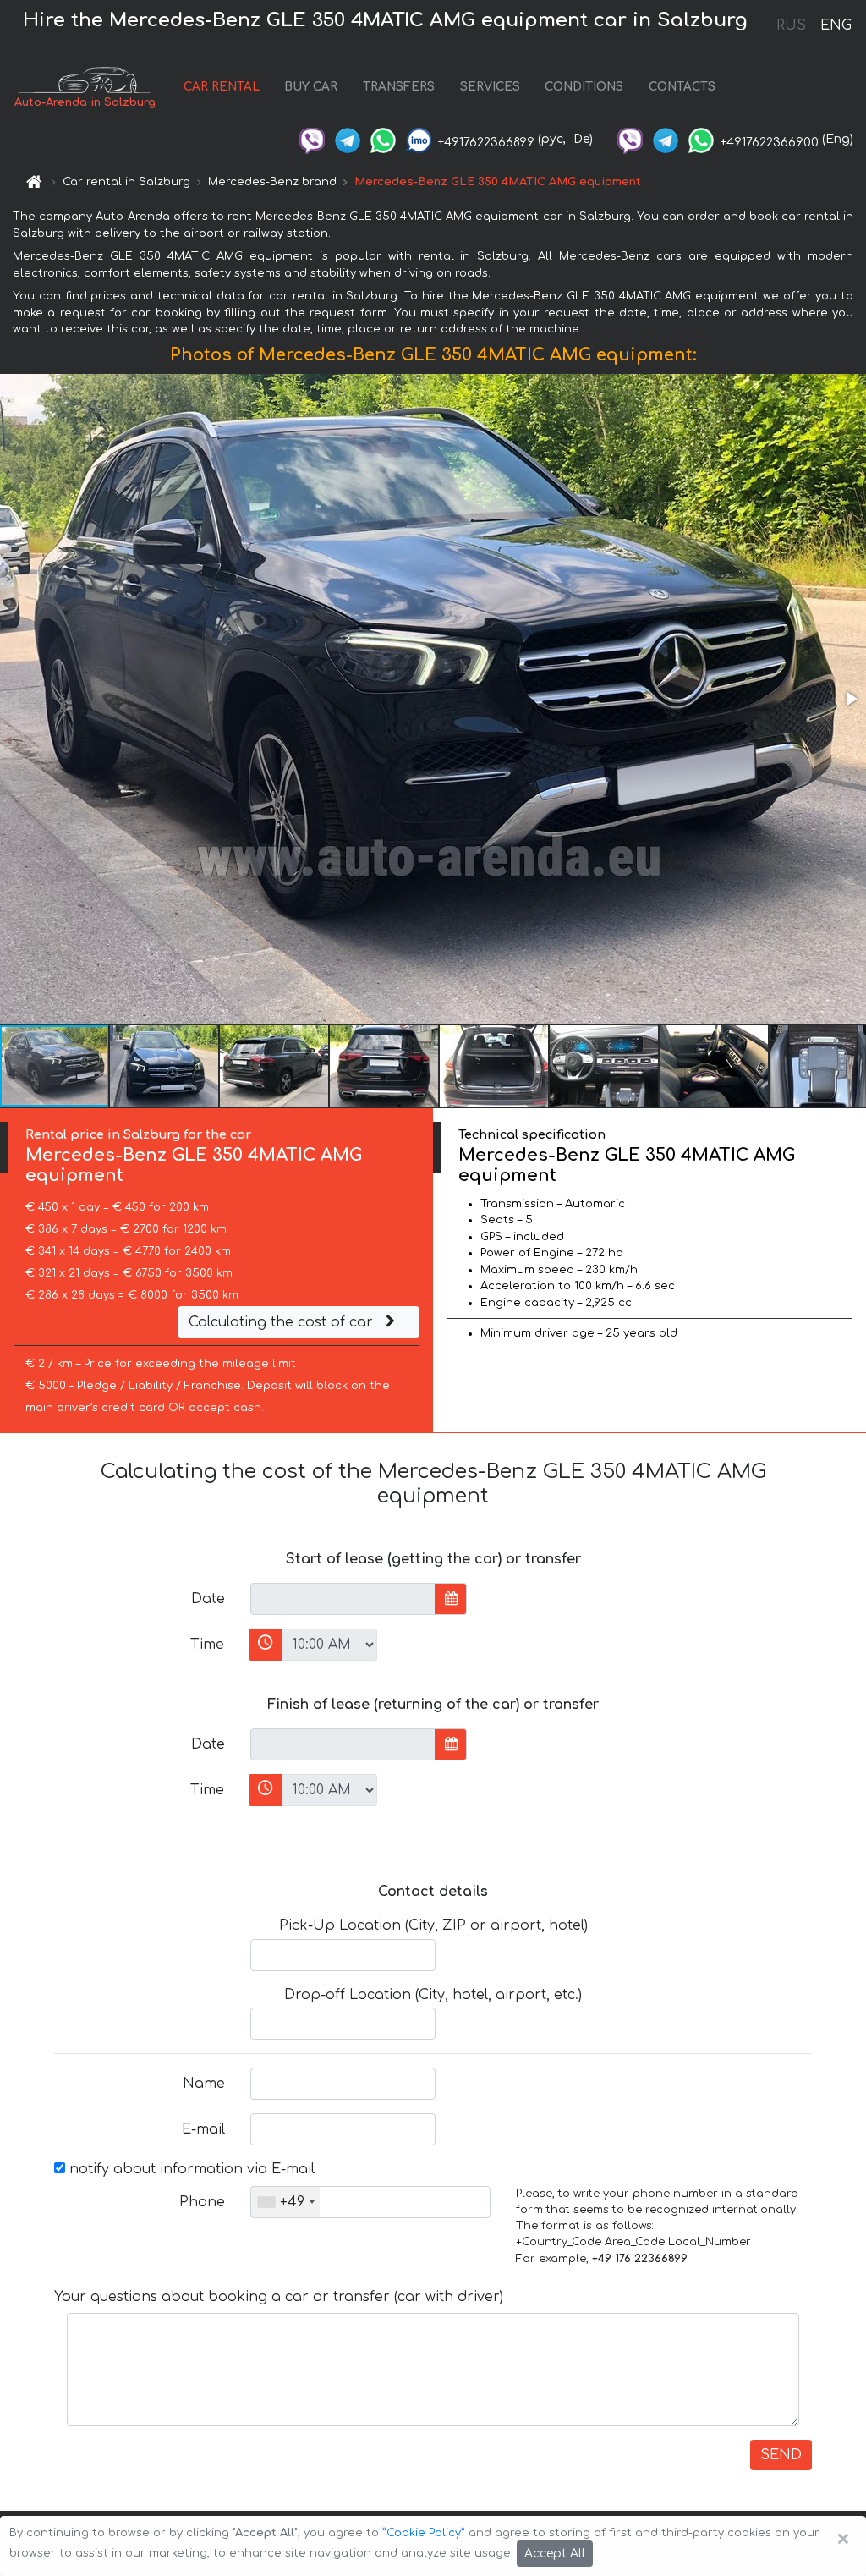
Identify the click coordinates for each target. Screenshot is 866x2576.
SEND (781, 2455)
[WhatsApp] (383, 139)
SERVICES (490, 87)
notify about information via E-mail (190, 2169)
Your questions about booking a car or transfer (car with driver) (279, 2297)
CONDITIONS (584, 87)
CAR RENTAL (222, 87)
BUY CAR (311, 87)
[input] (343, 1599)
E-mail (203, 2129)
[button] (851, 699)
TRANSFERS (399, 87)
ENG (836, 25)
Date (208, 1599)
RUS (791, 25)
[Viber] (312, 139)
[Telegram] (348, 139)
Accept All (555, 2554)
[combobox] (285, 2202)
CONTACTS (682, 87)
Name (204, 2084)
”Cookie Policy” (424, 2533)
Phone (202, 2202)
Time (207, 1645)
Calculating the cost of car (283, 1322)
